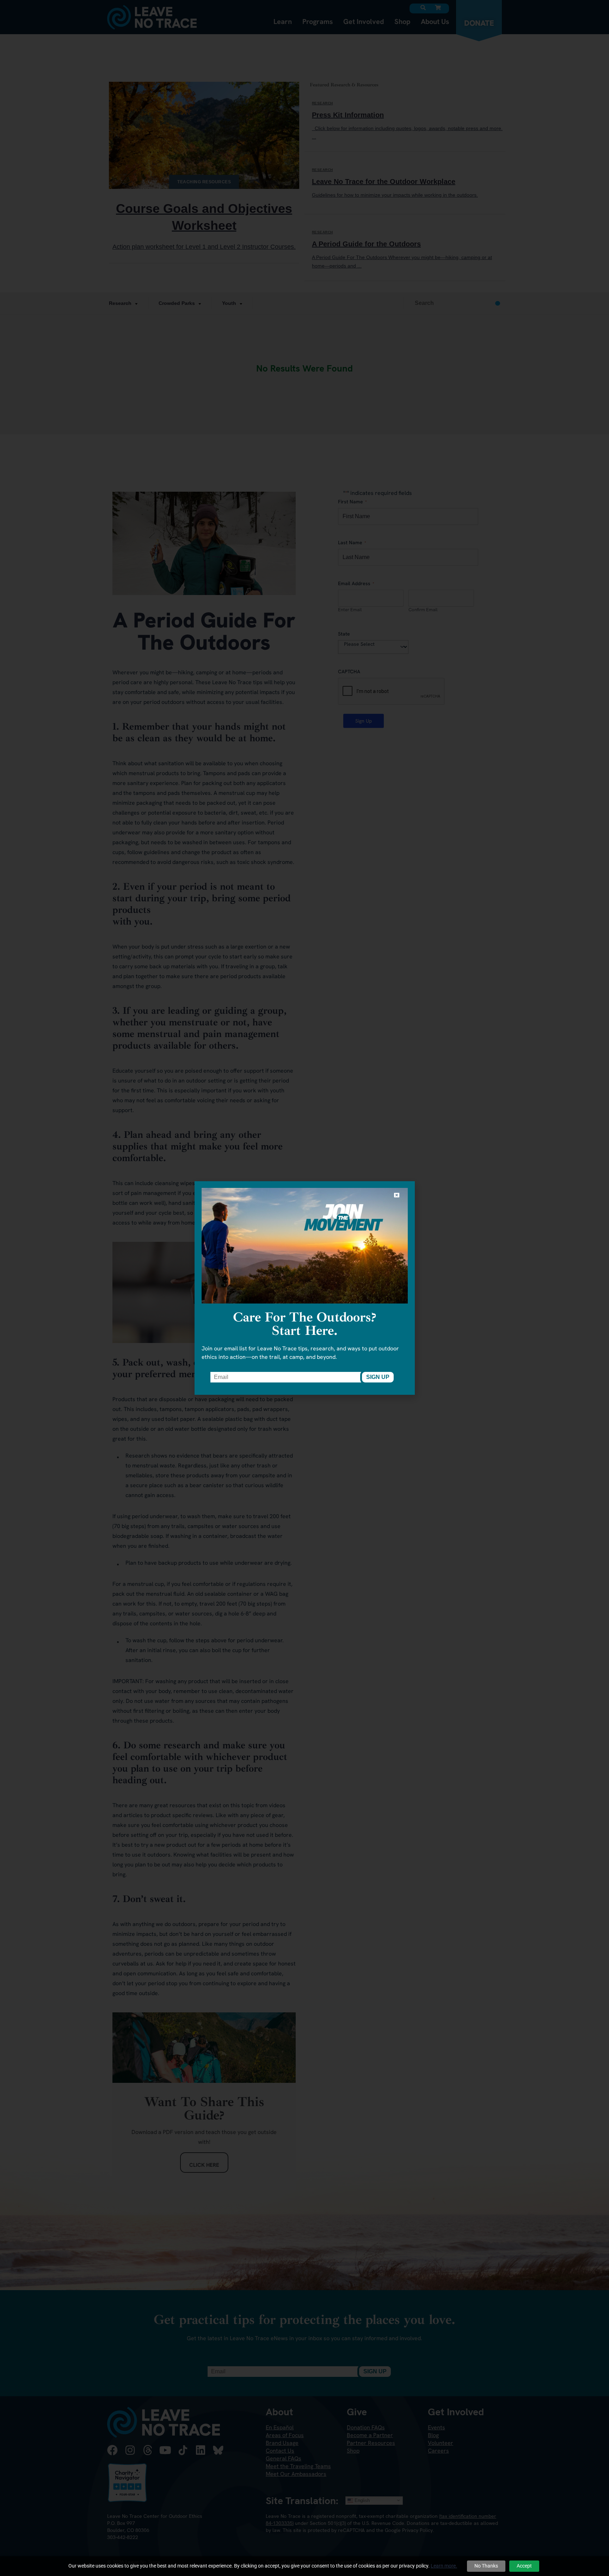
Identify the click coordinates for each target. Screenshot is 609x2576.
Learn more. (444, 2566)
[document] (304, 1288)
